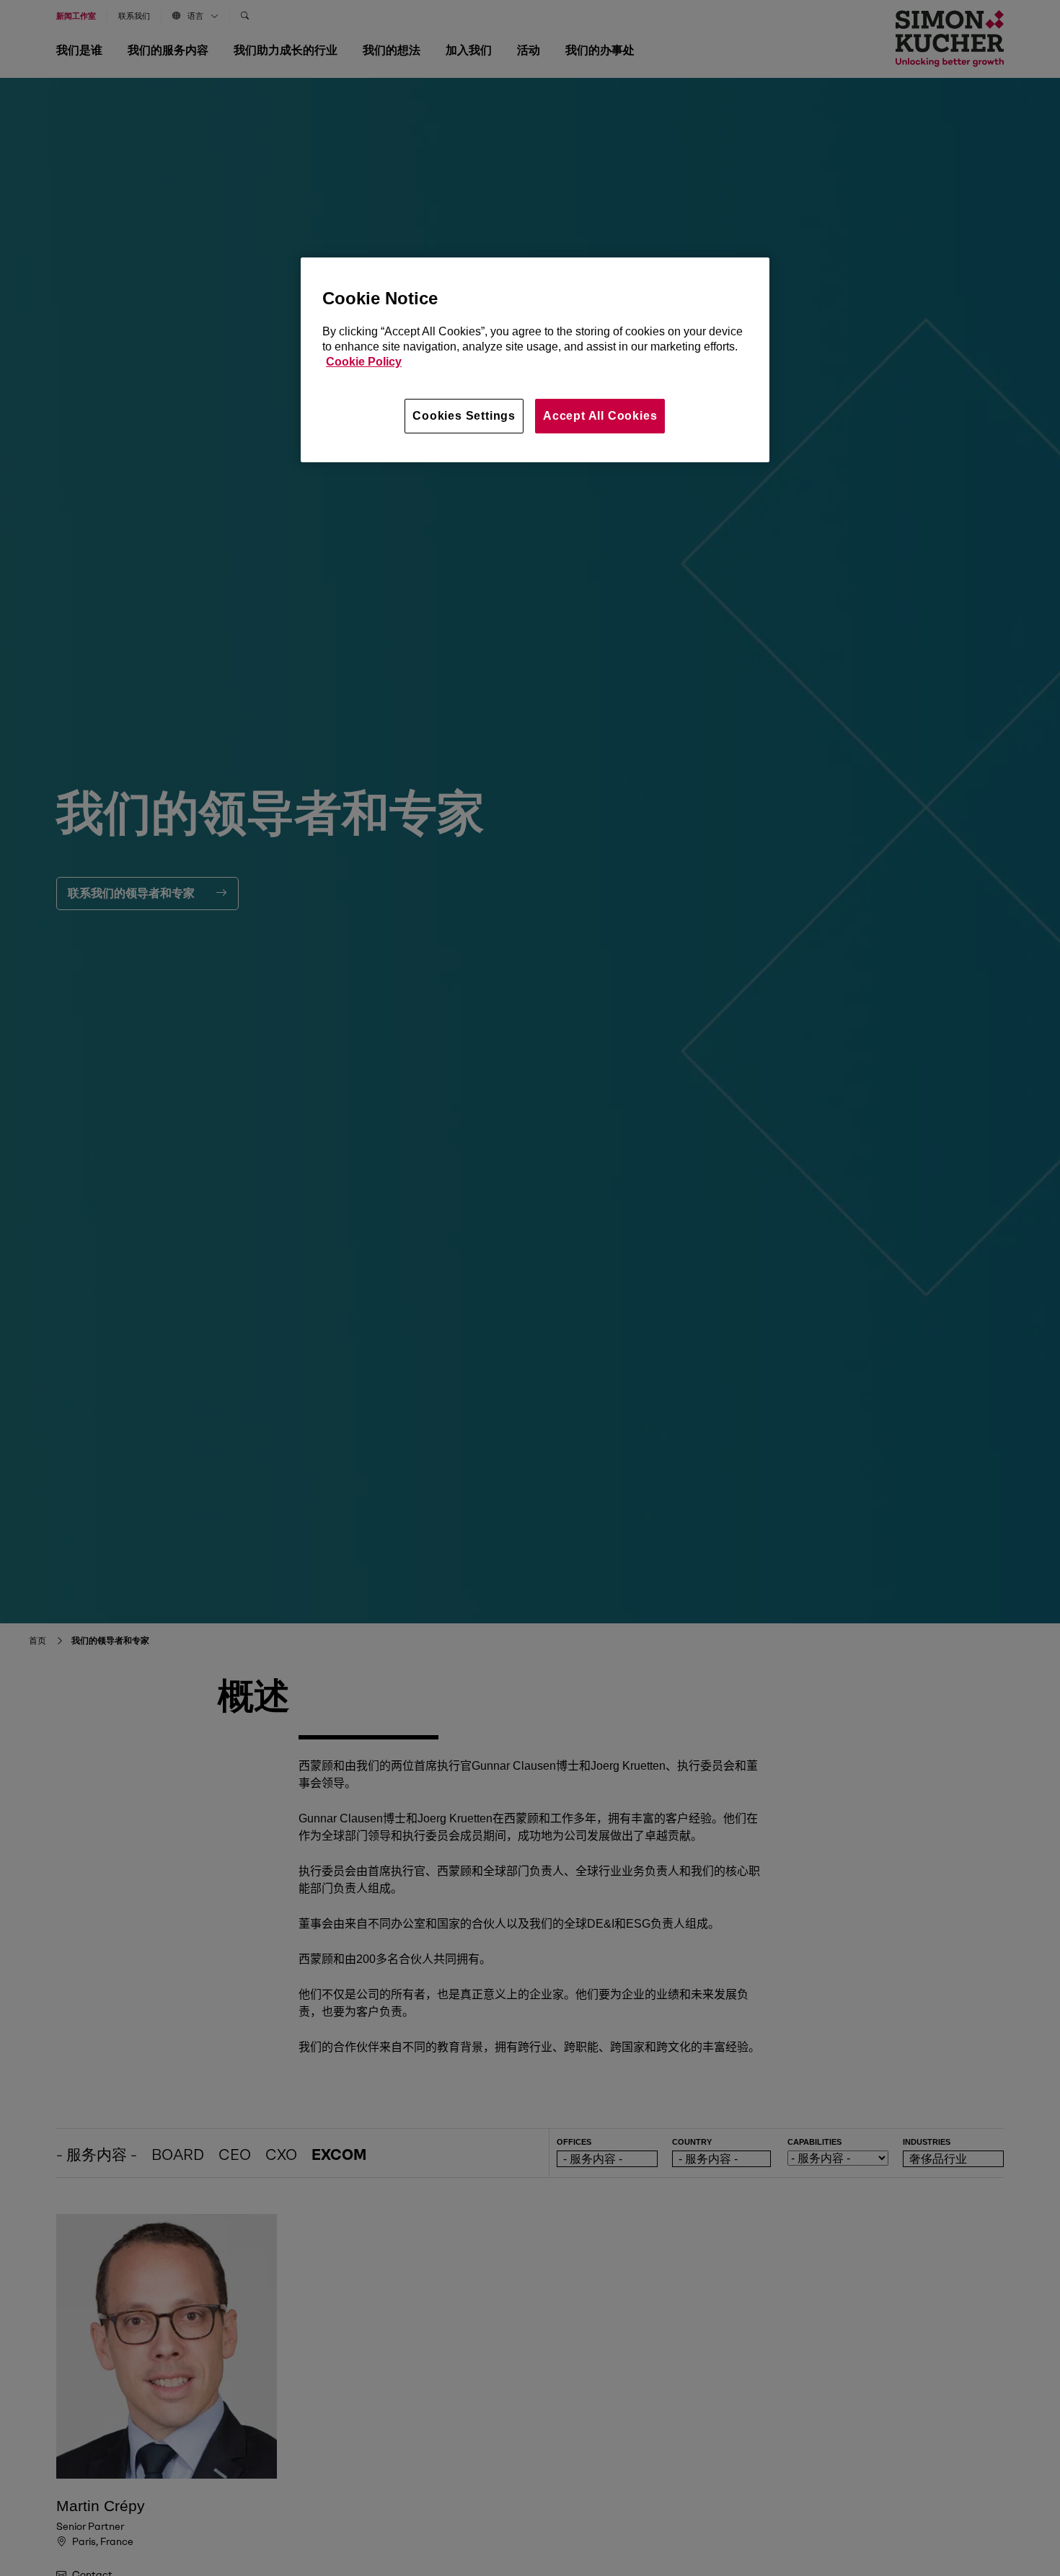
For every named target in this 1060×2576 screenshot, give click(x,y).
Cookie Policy (364, 362)
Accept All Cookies (600, 416)
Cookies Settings (464, 416)
